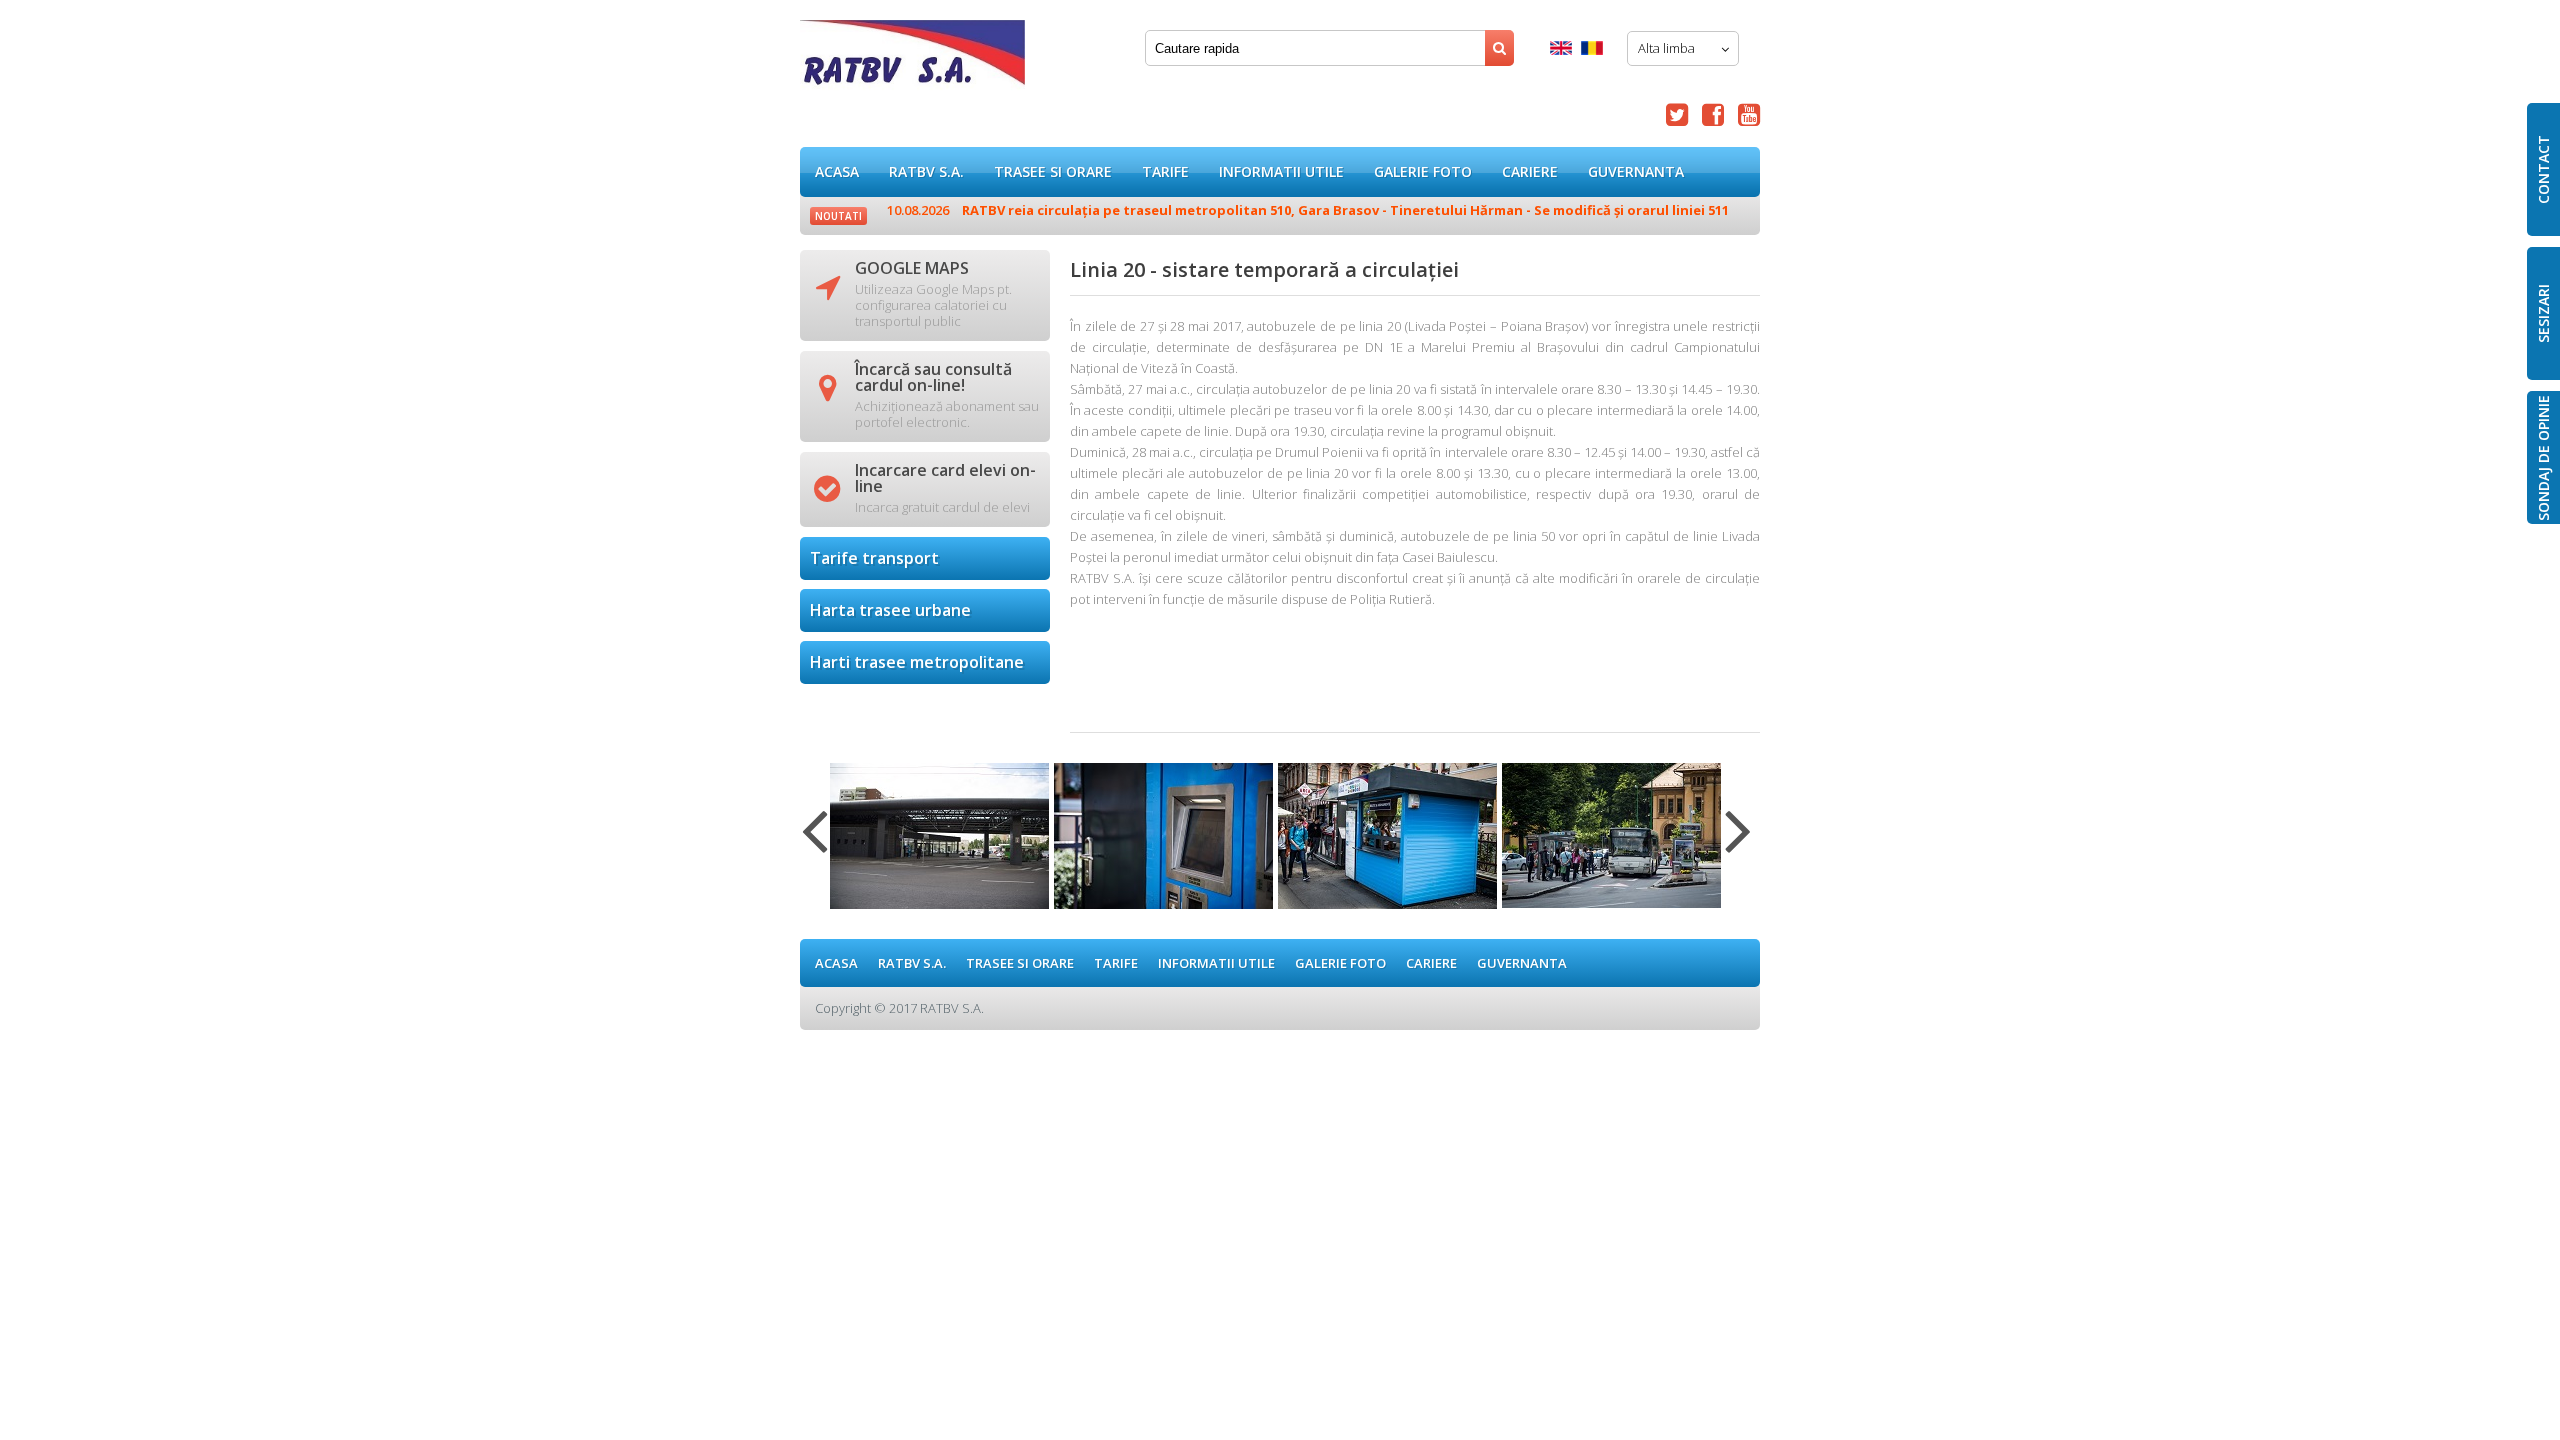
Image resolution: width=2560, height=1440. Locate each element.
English (1561, 48)
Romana (1592, 48)
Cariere (1530, 171)
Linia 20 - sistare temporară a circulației (912, 59)
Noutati (838, 216)
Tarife (1165, 171)
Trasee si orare (1053, 171)
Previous (814, 843)
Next (1738, 843)
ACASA (837, 171)
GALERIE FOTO (1423, 171)
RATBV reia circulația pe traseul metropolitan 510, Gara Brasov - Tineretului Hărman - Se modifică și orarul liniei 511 (1308, 210)
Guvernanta (1636, 171)
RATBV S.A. (926, 171)
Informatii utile (1281, 171)
